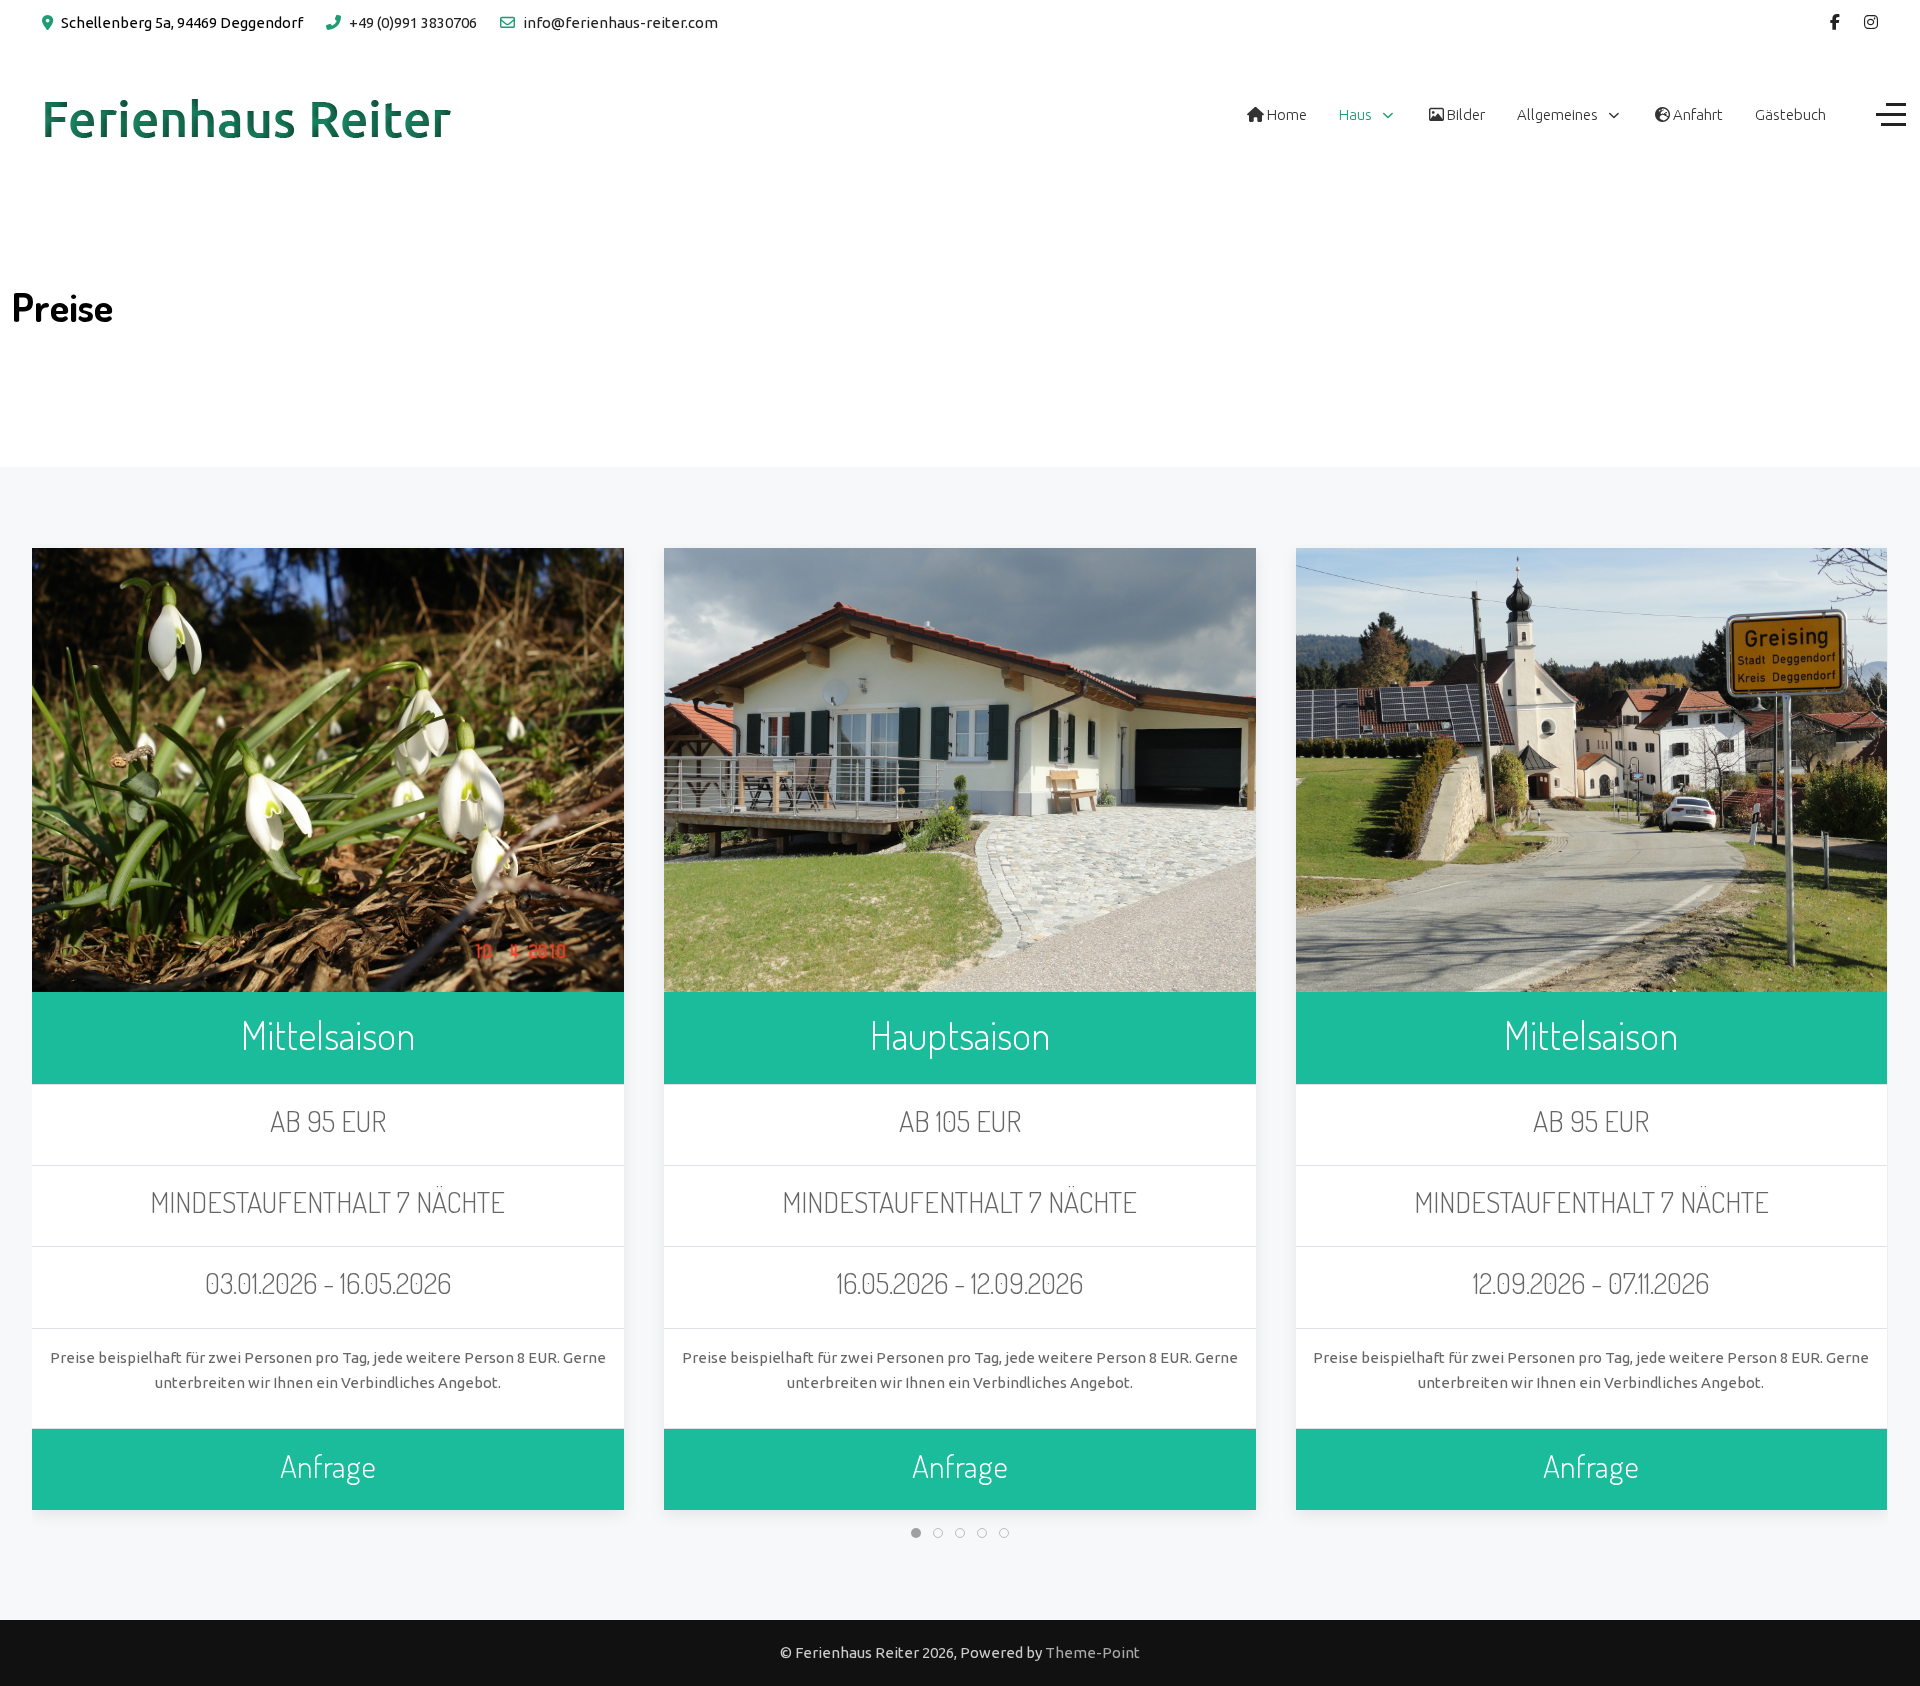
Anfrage (328, 1465)
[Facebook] (1835, 22)
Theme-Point (1092, 1652)
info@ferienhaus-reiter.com (620, 22)
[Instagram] (1871, 22)
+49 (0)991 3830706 (413, 22)
